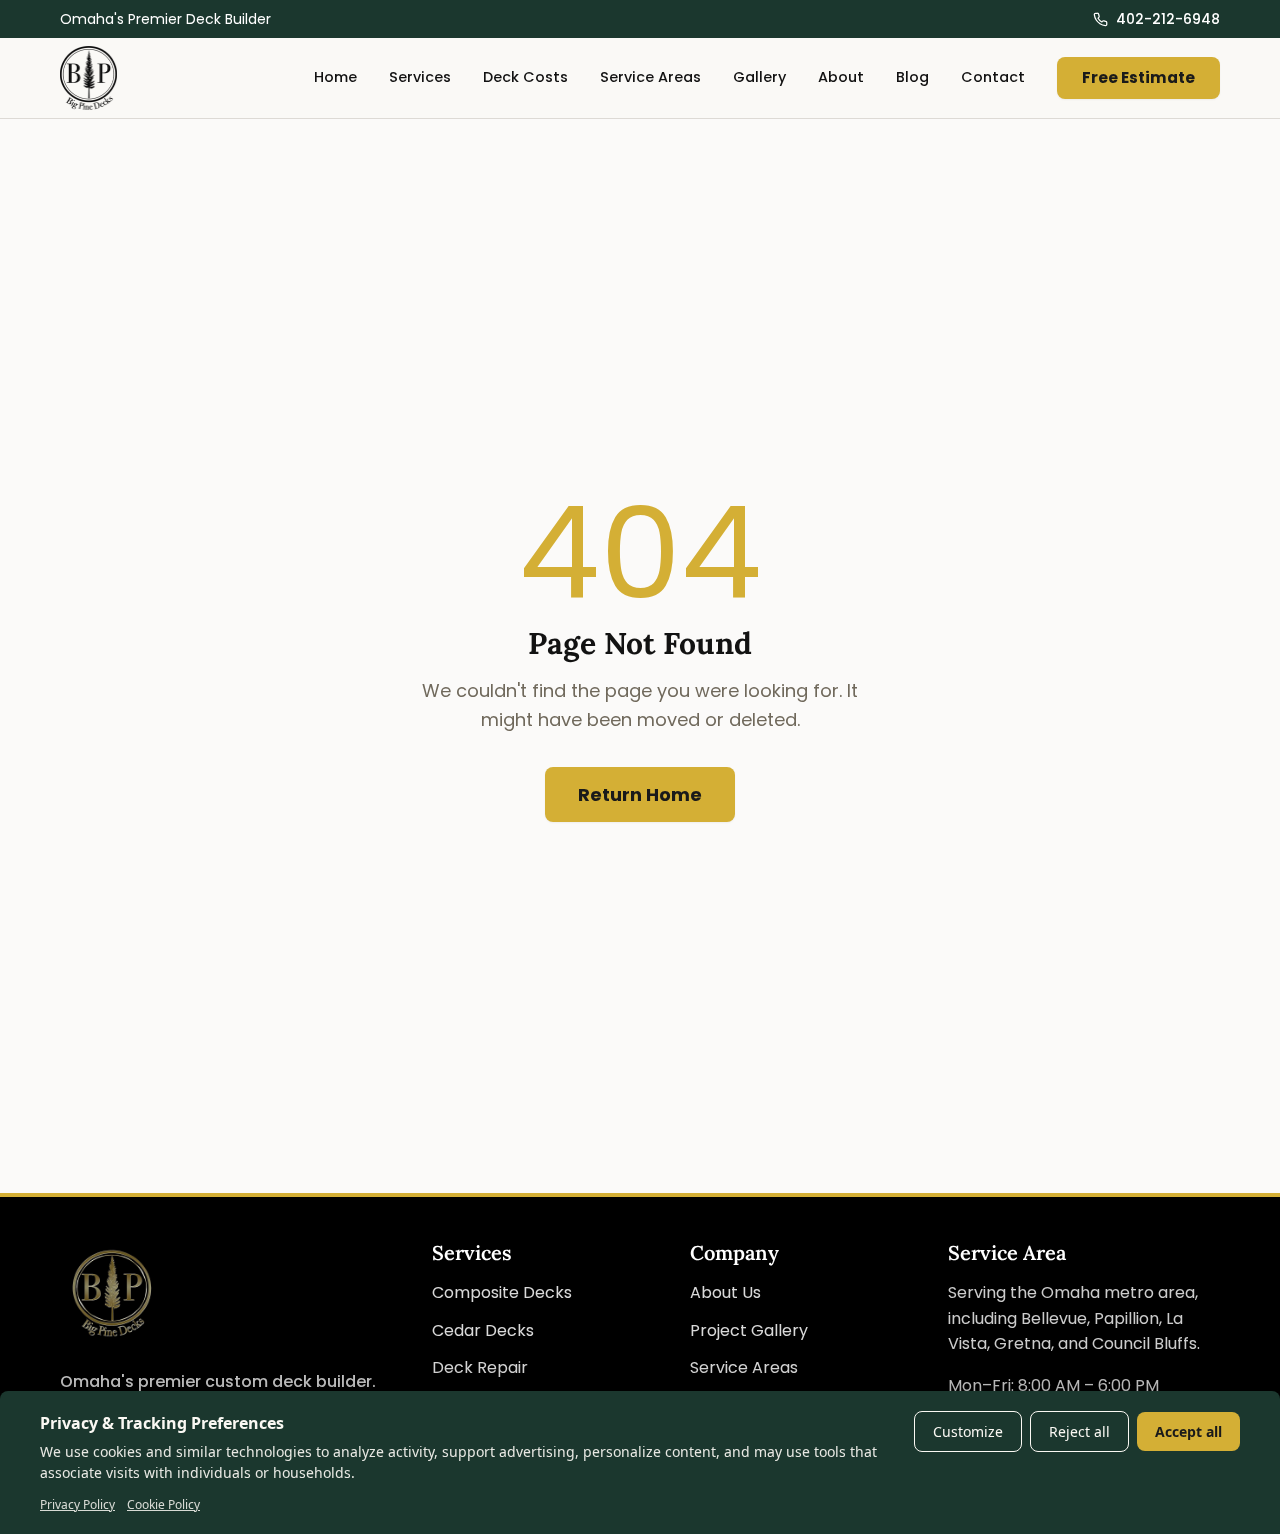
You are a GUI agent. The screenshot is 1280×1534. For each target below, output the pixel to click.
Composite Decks (502, 1292)
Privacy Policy (77, 1504)
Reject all (1079, 1431)
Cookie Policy (163, 1504)
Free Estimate (1138, 77)
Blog (912, 78)
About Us (725, 1292)
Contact (993, 78)
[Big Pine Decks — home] (88, 78)
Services (420, 78)
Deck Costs (525, 78)
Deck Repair (480, 1367)
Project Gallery (749, 1330)
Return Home (640, 794)
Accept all (1188, 1431)
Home (335, 78)
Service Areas (650, 78)
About (841, 78)
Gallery (759, 78)
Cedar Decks (483, 1330)
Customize (968, 1431)
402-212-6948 (1168, 19)
